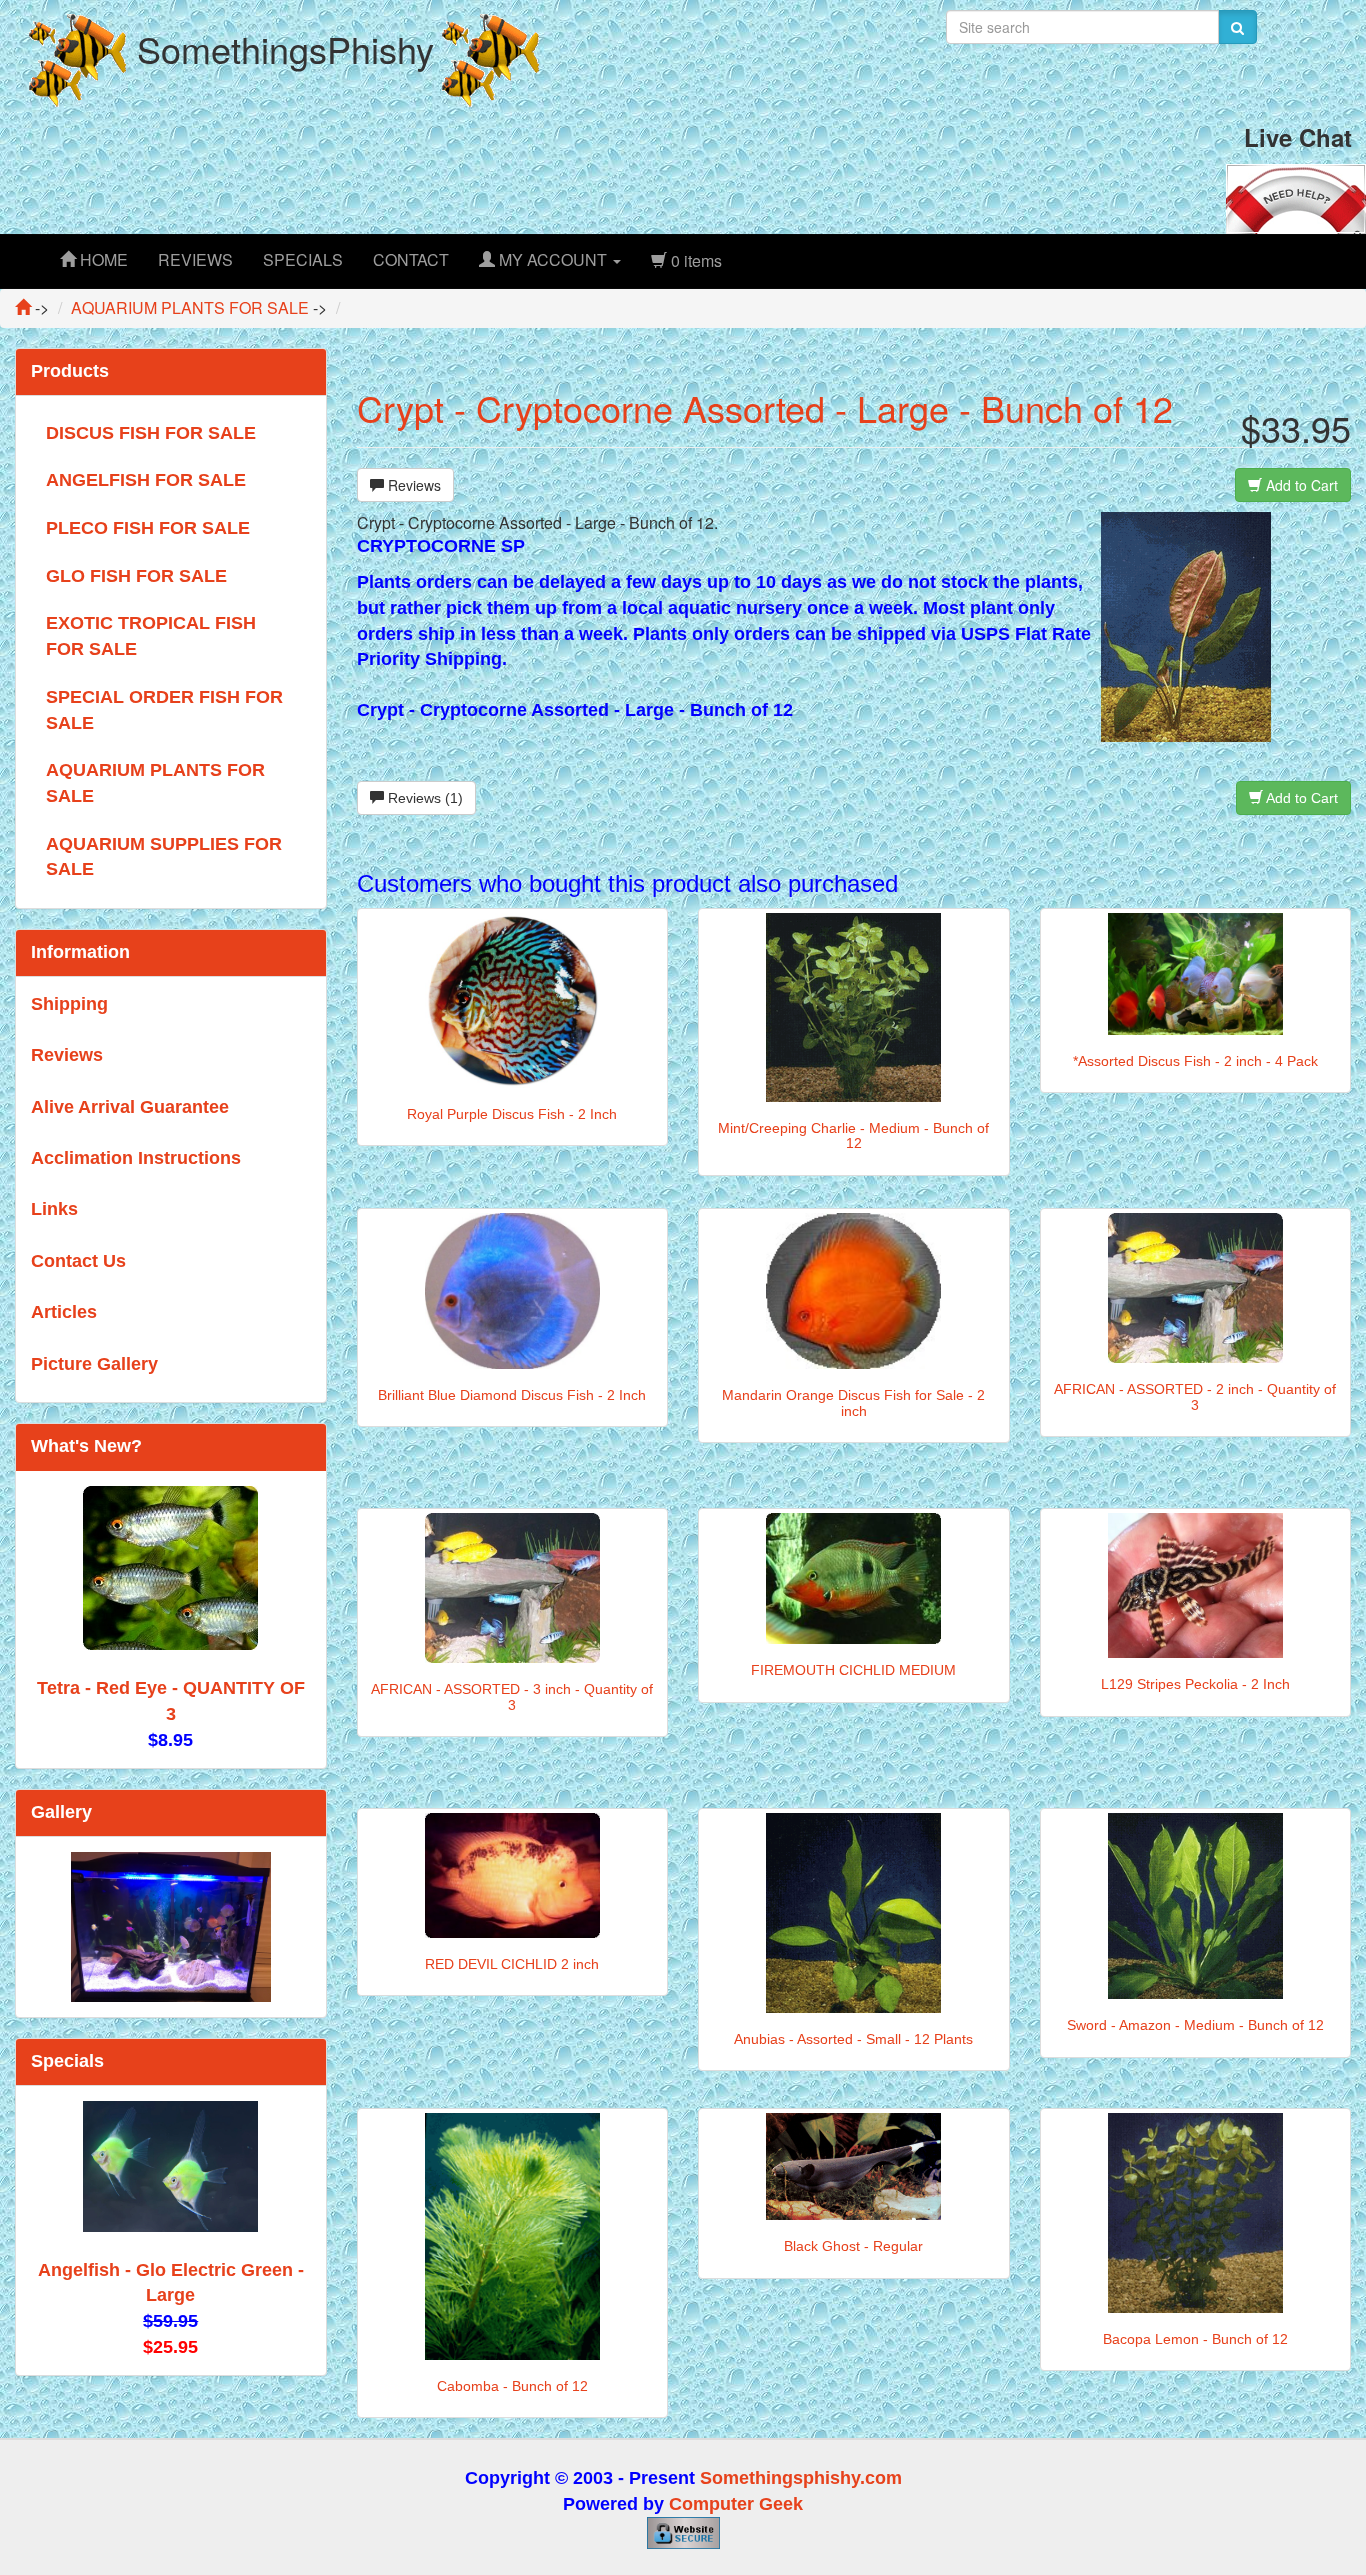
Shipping (69, 1004)
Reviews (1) (423, 798)
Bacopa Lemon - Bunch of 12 (1195, 2339)
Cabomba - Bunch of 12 (512, 2386)
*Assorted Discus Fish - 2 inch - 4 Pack (1195, 1061)
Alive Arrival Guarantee (130, 1107)
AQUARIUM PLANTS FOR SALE (155, 783)
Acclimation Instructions (136, 1158)
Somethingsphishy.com (801, 2478)
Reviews (412, 485)
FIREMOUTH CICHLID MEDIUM (853, 1670)
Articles (64, 1312)
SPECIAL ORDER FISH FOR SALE (164, 710)
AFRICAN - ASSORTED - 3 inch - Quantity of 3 (512, 1696)
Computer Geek (736, 2504)
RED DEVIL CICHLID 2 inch (512, 1964)
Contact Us (78, 1261)
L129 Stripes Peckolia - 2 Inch (1195, 1684)
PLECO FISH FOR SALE (148, 528)
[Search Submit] (1237, 27)
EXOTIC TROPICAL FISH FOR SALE (151, 636)
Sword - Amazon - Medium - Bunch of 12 (1195, 2025)
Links (54, 1209)
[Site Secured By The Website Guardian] (683, 2532)
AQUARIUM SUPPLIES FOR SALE (164, 857)
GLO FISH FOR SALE (136, 576)
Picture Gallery (94, 1364)
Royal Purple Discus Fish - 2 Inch (512, 1114)
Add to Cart (1300, 485)
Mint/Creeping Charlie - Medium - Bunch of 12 (853, 1135)
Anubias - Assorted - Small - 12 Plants (853, 2039)
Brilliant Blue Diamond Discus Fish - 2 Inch (512, 1395)
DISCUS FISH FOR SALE (151, 433)
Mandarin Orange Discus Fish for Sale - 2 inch (853, 1402)
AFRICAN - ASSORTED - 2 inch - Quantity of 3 (1195, 1396)
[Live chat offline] (1296, 196)
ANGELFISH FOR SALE (146, 480)
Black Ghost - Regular (853, 2246)
